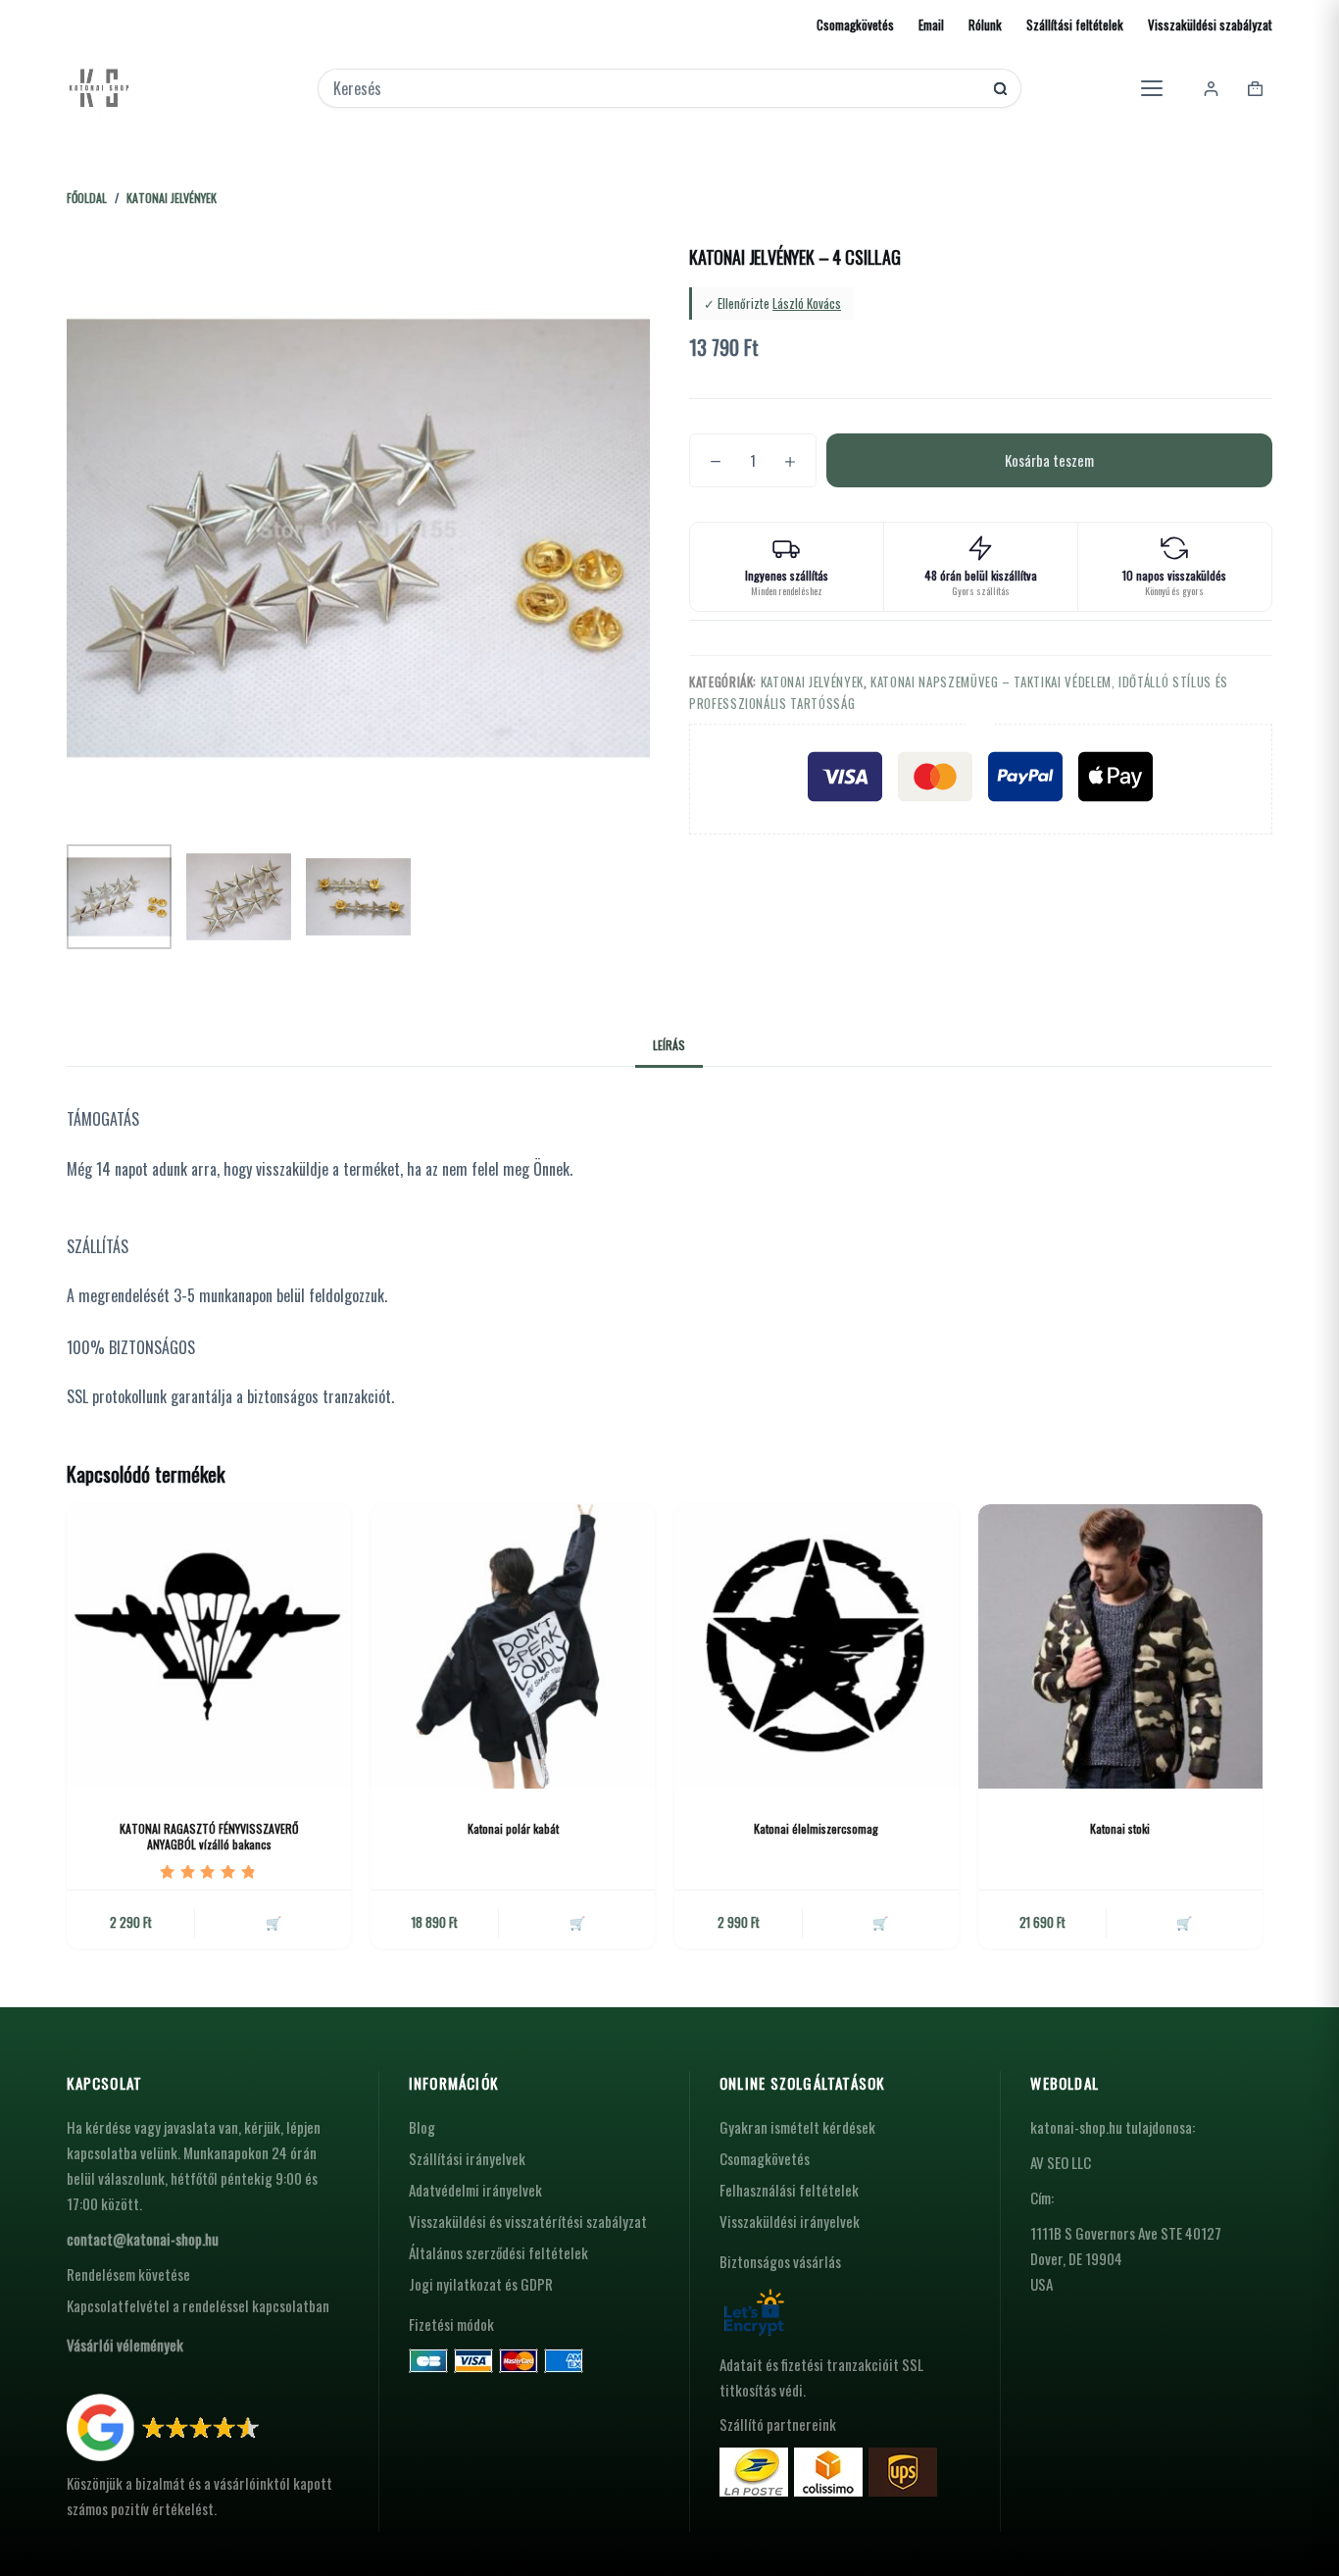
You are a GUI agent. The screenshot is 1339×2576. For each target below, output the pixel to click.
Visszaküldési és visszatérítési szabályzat (528, 2221)
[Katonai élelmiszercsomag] (817, 1646)
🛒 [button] (273, 1922)
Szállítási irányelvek (467, 2158)
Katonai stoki (1120, 1828)
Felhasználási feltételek (789, 2190)
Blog (422, 2127)
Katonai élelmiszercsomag (816, 1828)
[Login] (1211, 89)
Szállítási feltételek (1075, 25)
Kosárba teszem (1049, 460)
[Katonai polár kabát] (513, 1646)
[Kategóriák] (1152, 88)
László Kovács (807, 303)
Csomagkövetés (855, 25)
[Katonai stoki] (1120, 1646)
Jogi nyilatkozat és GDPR (481, 2284)
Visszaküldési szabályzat (1210, 25)
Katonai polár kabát (513, 1828)
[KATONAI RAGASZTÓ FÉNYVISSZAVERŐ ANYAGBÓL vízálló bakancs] (209, 1646)
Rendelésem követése (128, 2274)
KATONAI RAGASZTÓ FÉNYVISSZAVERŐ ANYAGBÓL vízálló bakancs (209, 1837)
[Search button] (1000, 89)
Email (931, 25)
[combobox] (656, 88)
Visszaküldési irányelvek (790, 2221)
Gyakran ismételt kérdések (797, 2127)
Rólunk (985, 25)
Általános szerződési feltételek (498, 2252)
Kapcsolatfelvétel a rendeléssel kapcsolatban (198, 2305)
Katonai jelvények (812, 682)
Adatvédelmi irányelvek (475, 2190)
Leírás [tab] (669, 1045)
